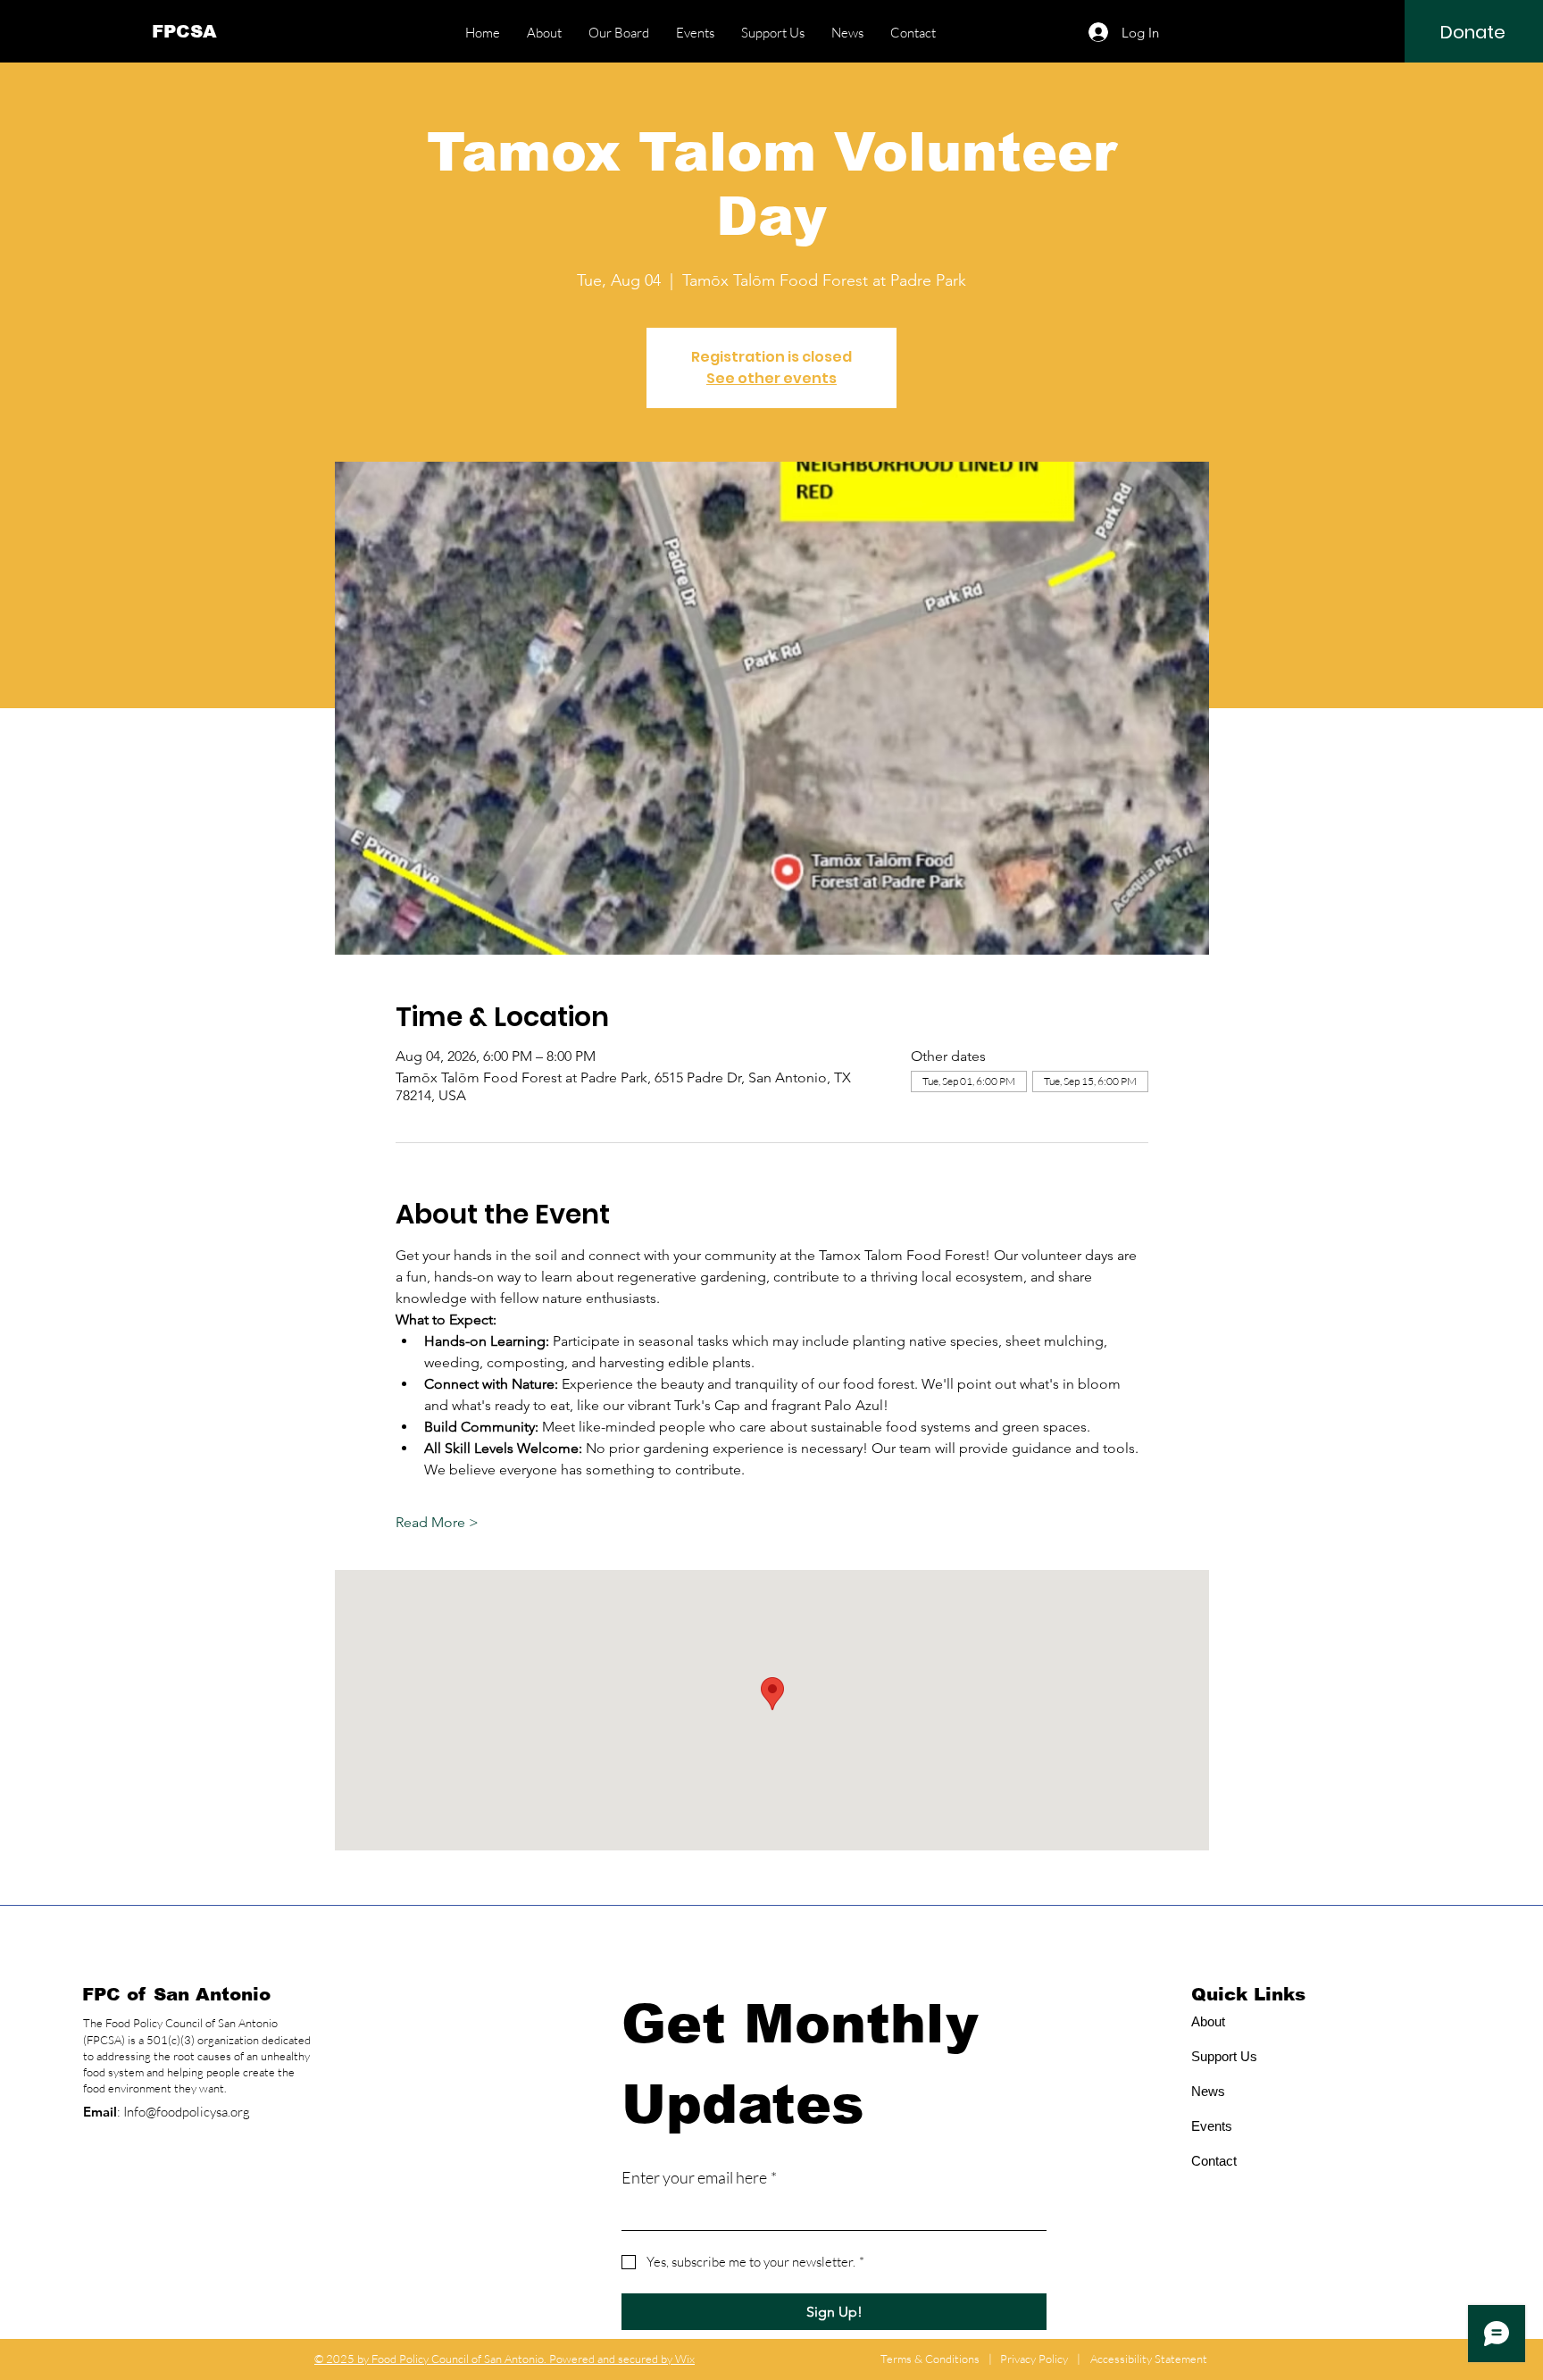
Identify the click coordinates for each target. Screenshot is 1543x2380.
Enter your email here (699, 2177)
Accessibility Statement (1149, 2359)
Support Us (1224, 2056)
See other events (771, 378)
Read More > (437, 1522)
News (1208, 2091)
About (1208, 2021)
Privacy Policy (1034, 2359)
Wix (685, 2359)
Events (1212, 2126)
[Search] (1190, 31)
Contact (1214, 2161)
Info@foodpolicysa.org (187, 2112)
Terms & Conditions (930, 2359)
